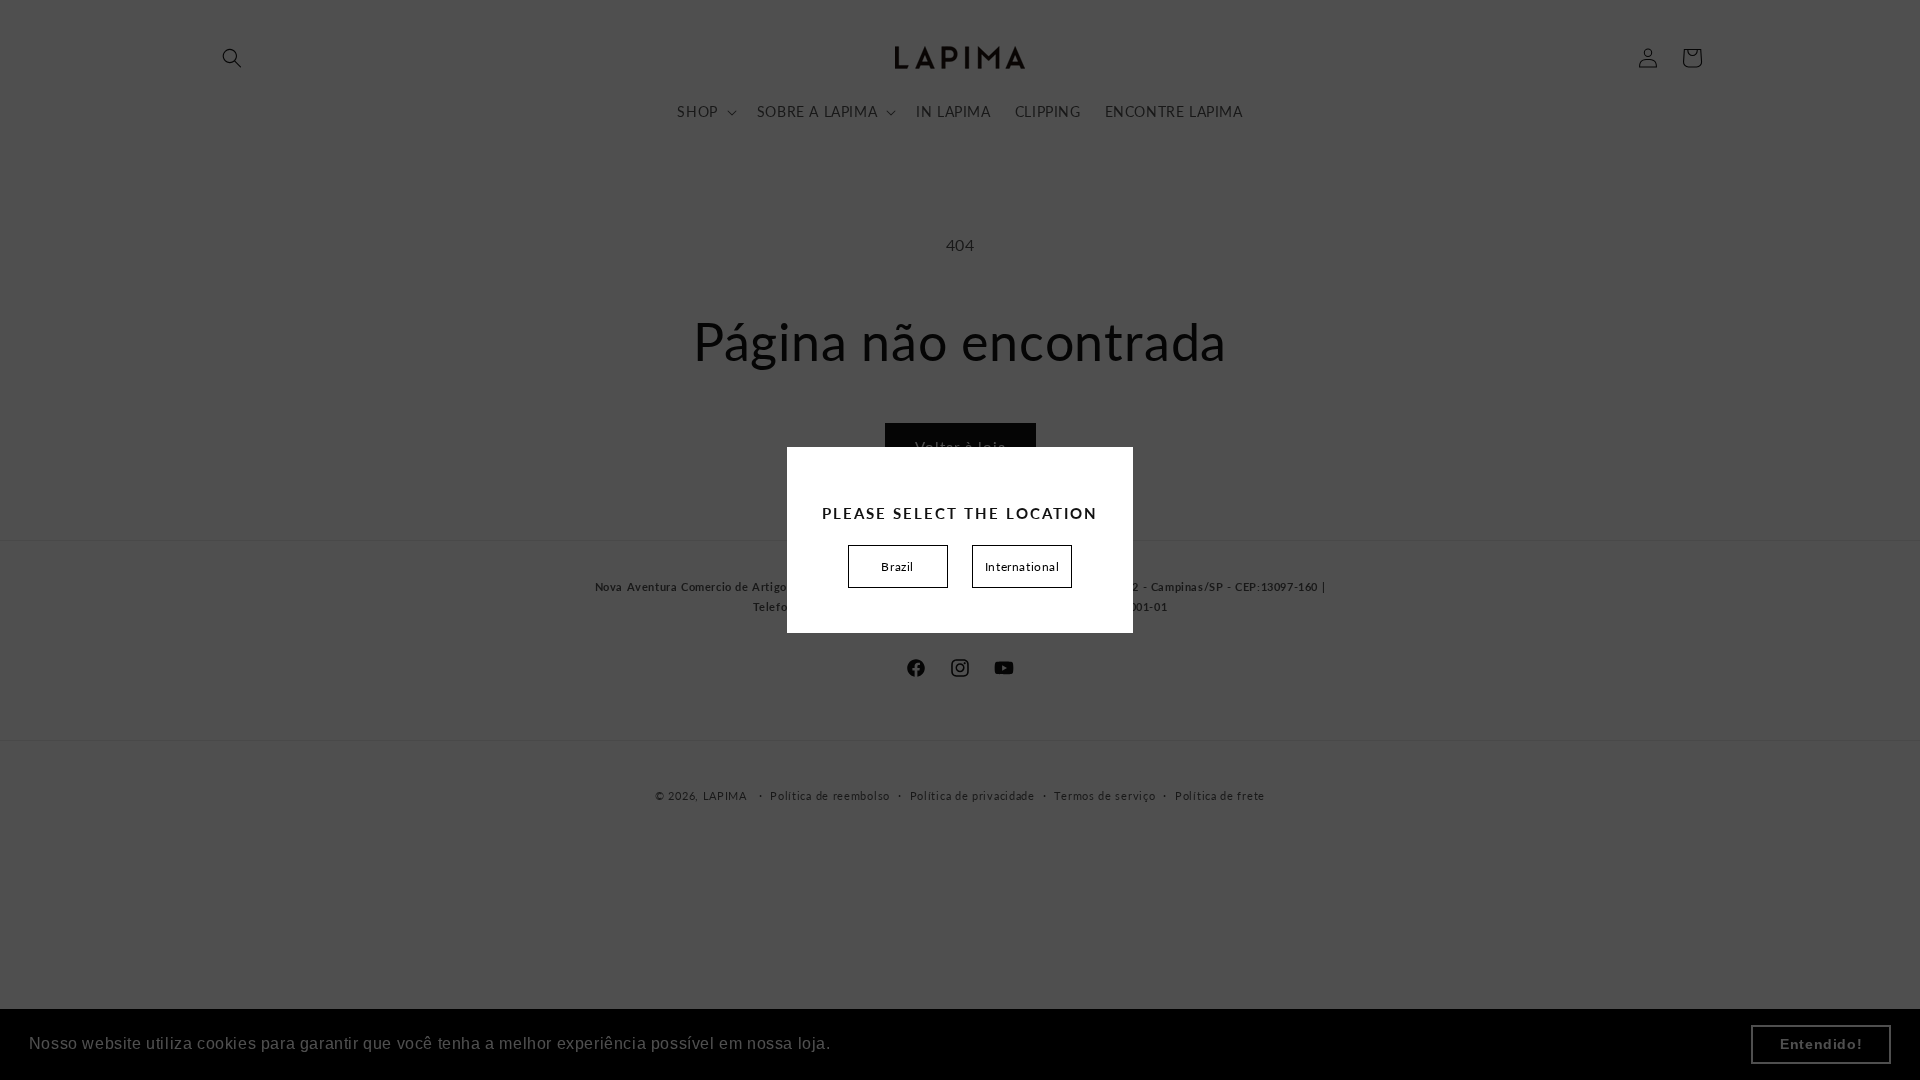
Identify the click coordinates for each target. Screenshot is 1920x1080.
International (1022, 566)
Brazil (897, 566)
